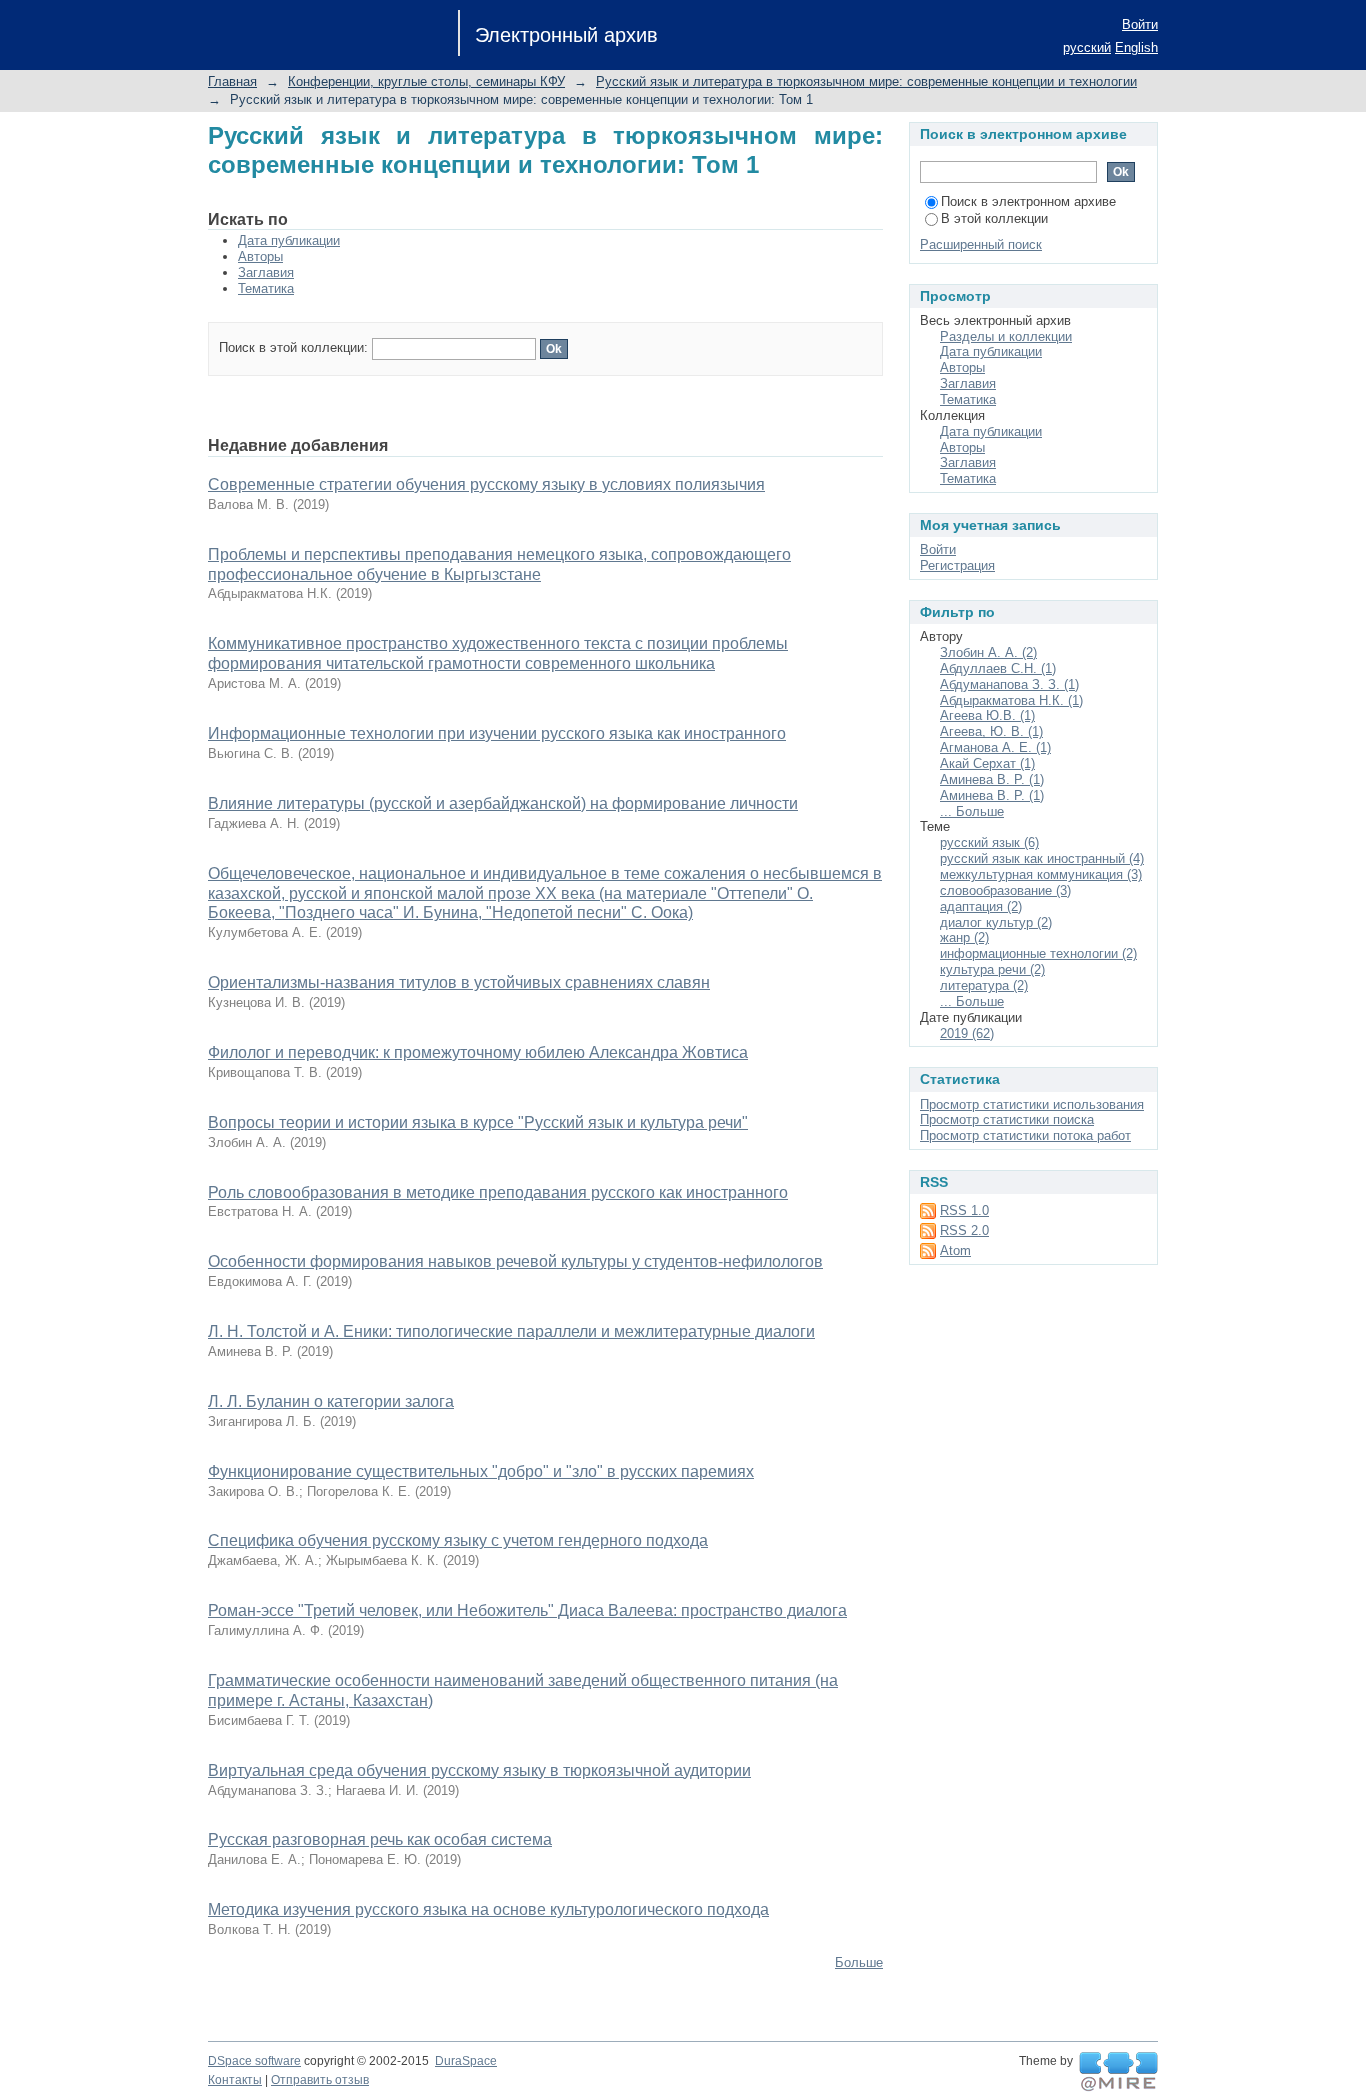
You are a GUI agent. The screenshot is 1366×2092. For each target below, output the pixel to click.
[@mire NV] (1118, 2072)
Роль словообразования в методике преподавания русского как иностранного (498, 1192)
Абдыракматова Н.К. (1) (1011, 700)
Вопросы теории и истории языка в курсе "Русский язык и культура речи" (478, 1122)
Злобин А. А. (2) (988, 652)
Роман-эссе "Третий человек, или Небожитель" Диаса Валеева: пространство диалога (527, 1610)
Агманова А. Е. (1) (995, 747)
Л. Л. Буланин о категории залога (331, 1401)
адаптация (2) (981, 906)
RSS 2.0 (964, 1230)
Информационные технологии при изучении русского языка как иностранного (497, 733)
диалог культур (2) (996, 922)
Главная (232, 81)
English (1136, 47)
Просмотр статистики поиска (1007, 1119)
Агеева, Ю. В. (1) (991, 731)
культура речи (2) (992, 969)
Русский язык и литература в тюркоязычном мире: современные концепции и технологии (866, 81)
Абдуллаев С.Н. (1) (998, 668)
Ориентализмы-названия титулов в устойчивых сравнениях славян (459, 982)
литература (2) (984, 985)
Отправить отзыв (320, 2080)
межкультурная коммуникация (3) (1041, 874)
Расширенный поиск (981, 244)
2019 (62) (967, 1033)
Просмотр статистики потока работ (1025, 1135)
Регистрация (957, 565)
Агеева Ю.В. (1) (987, 715)
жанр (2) (964, 937)
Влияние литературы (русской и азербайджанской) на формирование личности (503, 803)
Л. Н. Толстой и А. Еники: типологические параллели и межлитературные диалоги (511, 1331)
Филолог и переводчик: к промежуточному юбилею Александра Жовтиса (478, 1052)
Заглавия (266, 272)
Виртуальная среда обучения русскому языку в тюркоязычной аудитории (479, 1770)
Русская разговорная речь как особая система (380, 1839)
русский (1087, 47)
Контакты (235, 2080)
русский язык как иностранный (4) (1042, 858)
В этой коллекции (994, 218)
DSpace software (254, 2061)
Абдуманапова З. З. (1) (1009, 684)
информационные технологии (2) (1038, 953)
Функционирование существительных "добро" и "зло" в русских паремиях (481, 1471)
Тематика (266, 288)
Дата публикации (289, 240)
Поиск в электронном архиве (1028, 201)
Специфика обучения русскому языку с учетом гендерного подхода (458, 1540)
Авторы (260, 256)
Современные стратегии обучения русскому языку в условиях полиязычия (486, 484)
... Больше (972, 811)
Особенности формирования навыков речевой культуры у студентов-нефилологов (515, 1261)
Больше (859, 1962)
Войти (1140, 24)
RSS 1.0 (964, 1210)
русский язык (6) (989, 842)
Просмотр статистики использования (1032, 1104)
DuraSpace (466, 2061)
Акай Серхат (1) (987, 763)
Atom (955, 1250)
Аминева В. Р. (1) (992, 779)
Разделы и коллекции (1006, 336)
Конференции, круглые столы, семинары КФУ (426, 81)
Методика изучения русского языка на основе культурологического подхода (488, 1909)
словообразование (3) (1005, 890)
